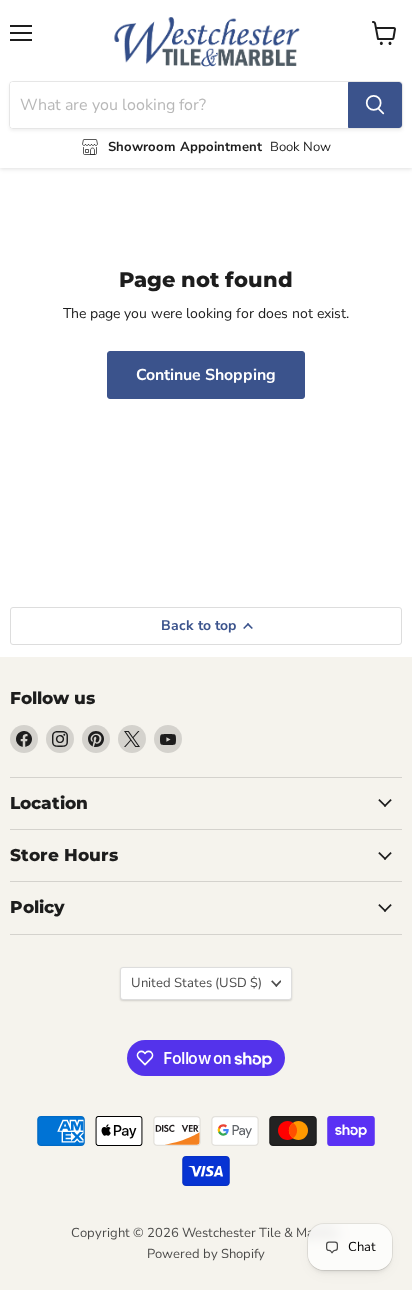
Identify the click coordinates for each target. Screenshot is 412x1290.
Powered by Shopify (206, 1254)
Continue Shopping (206, 375)
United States (196, 983)
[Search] (375, 105)
